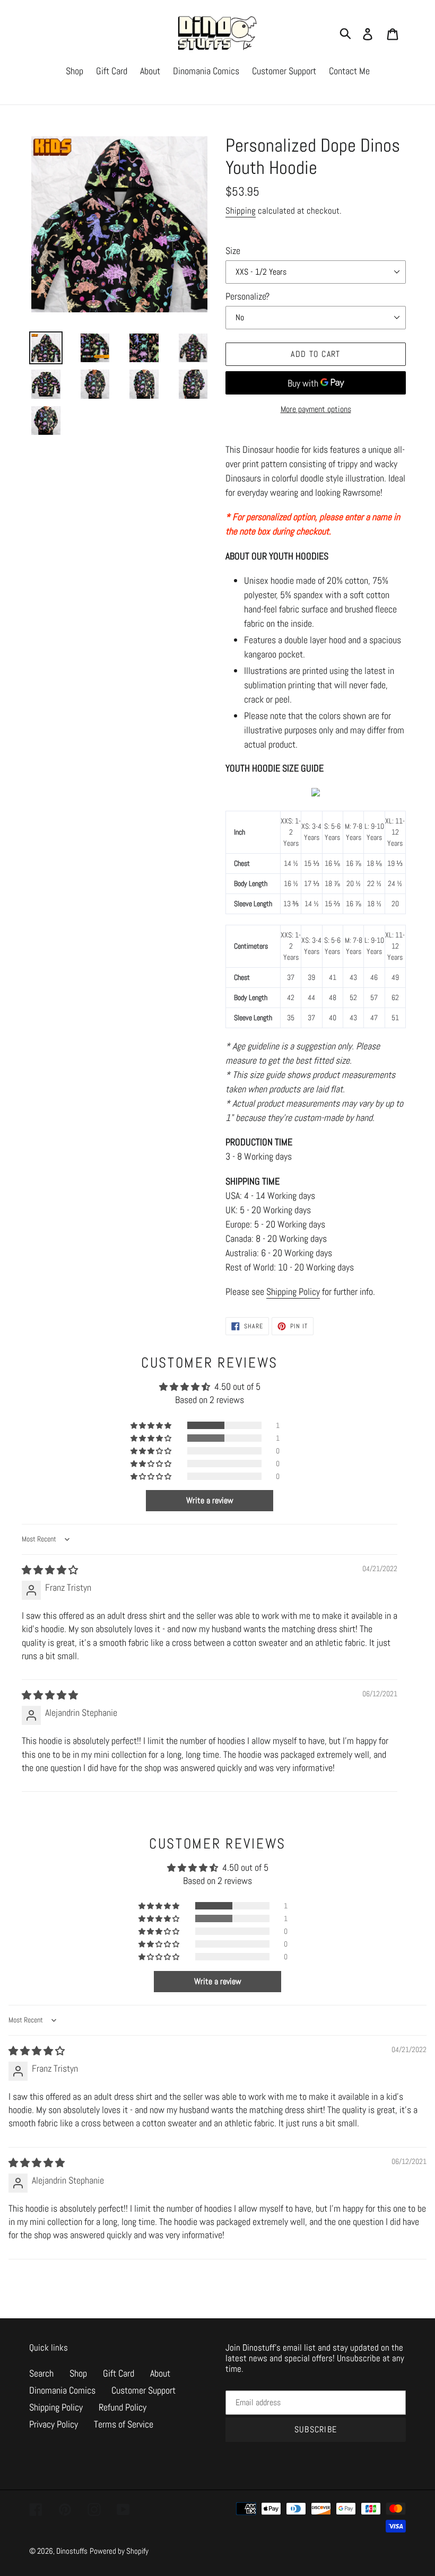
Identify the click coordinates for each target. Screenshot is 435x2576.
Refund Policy (123, 2407)
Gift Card (119, 2373)
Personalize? (247, 296)
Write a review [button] (210, 1500)
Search (41, 2373)
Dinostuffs (72, 2551)
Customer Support (143, 2390)
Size (233, 251)
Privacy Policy (54, 2424)
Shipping (241, 211)
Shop (78, 2373)
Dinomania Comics (62, 2390)
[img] (50, 1570)
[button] (152, 1425)
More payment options (316, 409)
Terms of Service (124, 2424)
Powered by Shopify (119, 2551)
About (160, 2373)
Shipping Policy (293, 1291)
